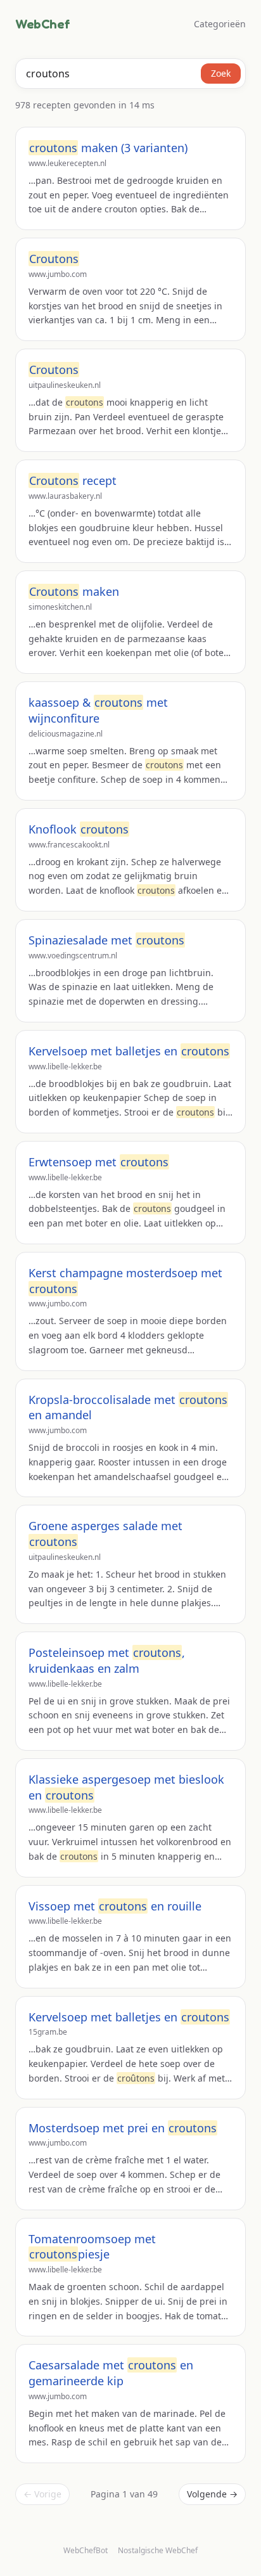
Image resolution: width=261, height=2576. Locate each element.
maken (74, 591)
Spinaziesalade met (106, 940)
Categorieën (220, 24)
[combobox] (130, 74)
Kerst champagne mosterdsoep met (125, 1281)
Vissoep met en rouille (115, 1906)
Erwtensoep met (99, 1162)
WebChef (42, 24)
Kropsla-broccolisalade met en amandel (128, 1407)
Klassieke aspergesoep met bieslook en (126, 1787)
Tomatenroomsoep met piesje (92, 2247)
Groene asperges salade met (105, 1534)
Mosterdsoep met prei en (123, 2128)
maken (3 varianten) (108, 148)
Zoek (221, 73)
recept (73, 480)
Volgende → (212, 2494)
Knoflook (79, 829)
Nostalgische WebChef (158, 2551)
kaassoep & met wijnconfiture (98, 710)
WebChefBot (86, 2550)
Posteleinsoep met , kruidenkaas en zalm (107, 1660)
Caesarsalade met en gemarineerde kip (111, 2373)
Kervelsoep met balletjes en (129, 1051)
